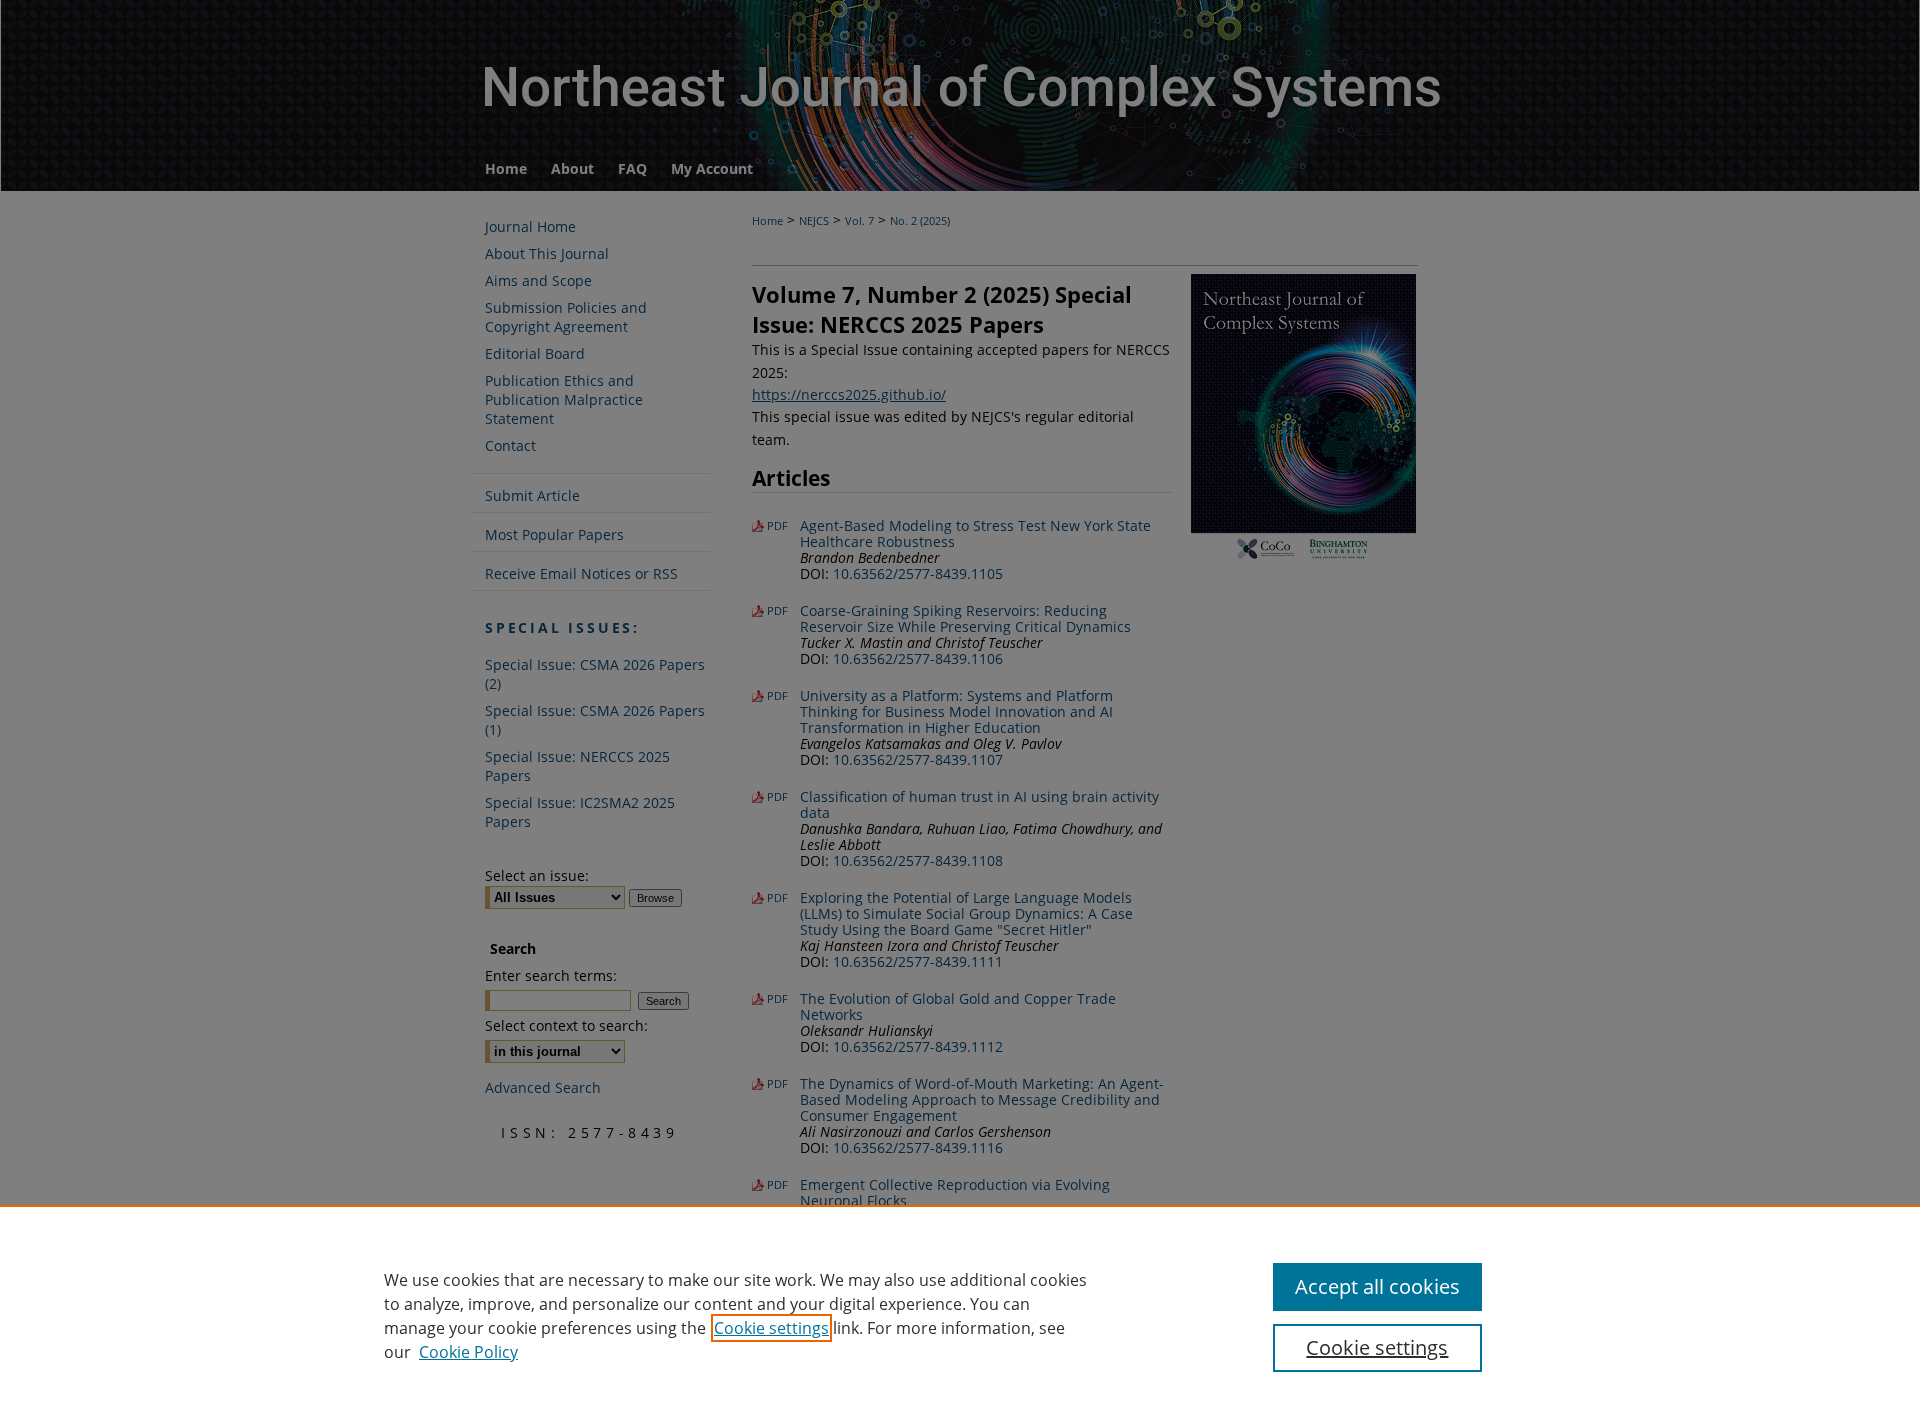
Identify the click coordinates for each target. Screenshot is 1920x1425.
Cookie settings (771, 1328)
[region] (960, 1315)
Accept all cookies (1377, 1286)
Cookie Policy (468, 1352)
